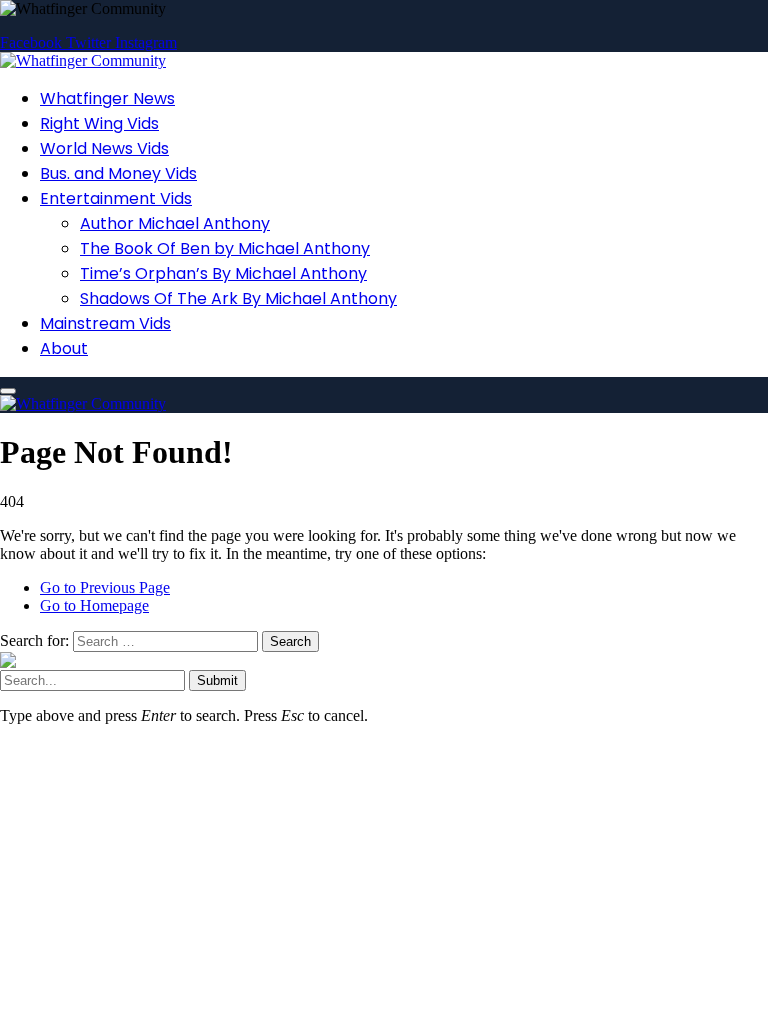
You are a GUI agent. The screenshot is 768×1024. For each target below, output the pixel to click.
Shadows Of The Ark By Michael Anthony (238, 298)
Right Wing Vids (99, 123)
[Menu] (8, 391)
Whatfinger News (107, 98)
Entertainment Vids (116, 198)
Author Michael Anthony (175, 223)
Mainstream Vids (105, 323)
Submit (217, 680)
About (64, 348)
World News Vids (104, 148)
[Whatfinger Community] (83, 60)
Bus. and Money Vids (118, 173)
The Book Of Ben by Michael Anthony (225, 248)
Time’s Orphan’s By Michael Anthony (223, 273)
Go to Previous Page (105, 587)
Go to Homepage (94, 605)
